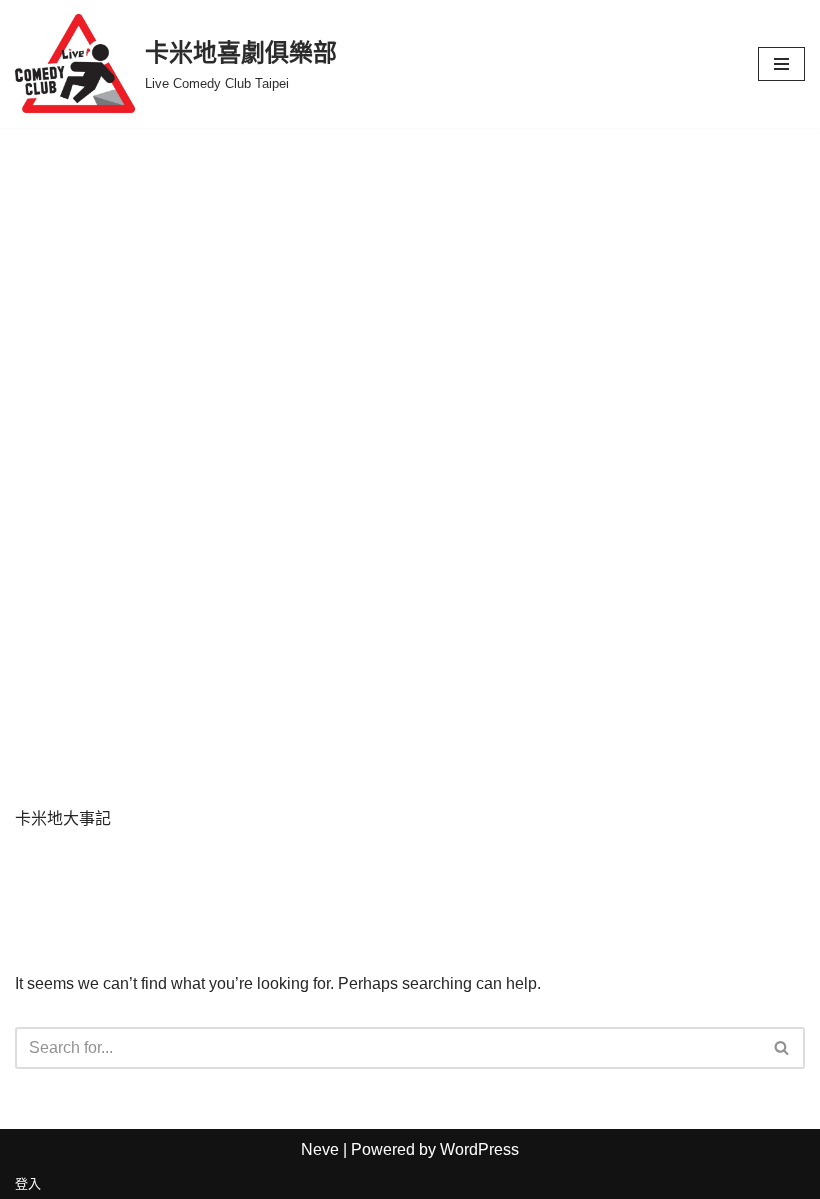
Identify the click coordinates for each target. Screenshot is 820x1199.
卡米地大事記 (63, 818)
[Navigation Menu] (781, 64)
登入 (28, 1183)
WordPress (479, 1149)
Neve (320, 1149)
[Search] (782, 1048)
